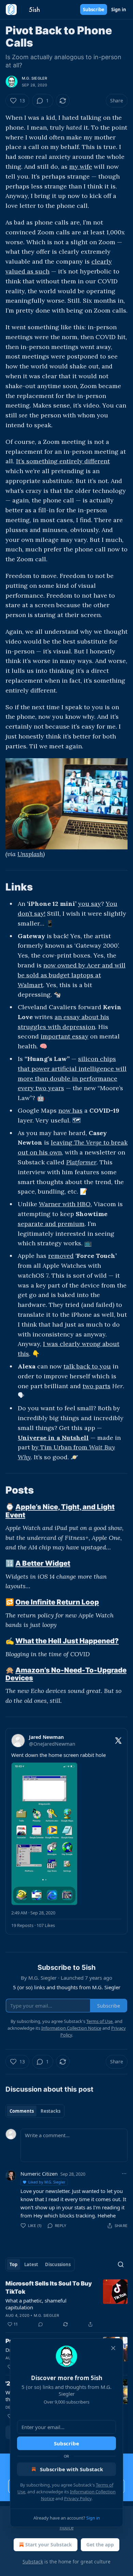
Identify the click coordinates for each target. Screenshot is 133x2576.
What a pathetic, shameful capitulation (36, 2304)
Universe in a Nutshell (53, 1438)
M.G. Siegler (34, 78)
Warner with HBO (65, 1204)
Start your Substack (49, 2545)
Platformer (81, 1162)
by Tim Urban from (60, 1447)
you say (90, 904)
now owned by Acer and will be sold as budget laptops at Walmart (72, 975)
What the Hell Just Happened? (67, 1641)
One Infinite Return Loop (57, 1602)
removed (61, 1256)
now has (70, 1110)
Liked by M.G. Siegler (47, 2182)
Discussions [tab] (58, 2264)
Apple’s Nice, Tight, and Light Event (60, 1511)
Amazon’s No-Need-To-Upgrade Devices (66, 1674)
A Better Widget (43, 1563)
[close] (113, 2348)
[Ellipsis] (124, 2174)
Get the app (100, 2545)
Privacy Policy (78, 2498)
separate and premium (51, 1224)
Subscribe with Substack (71, 2469)
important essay (64, 1036)
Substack (33, 2562)
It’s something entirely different (63, 461)
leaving (62, 1142)
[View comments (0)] (41, 2324)
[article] (66, 2304)
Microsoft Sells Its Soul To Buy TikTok (49, 2288)
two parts (97, 1386)
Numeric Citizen (39, 2174)
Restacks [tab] (50, 2111)
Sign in (119, 10)
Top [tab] (13, 2264)
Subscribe (94, 10)
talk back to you (87, 1366)
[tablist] (35, 2111)
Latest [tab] (31, 2264)
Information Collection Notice (71, 2028)
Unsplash (30, 854)
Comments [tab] (22, 2111)
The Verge (88, 1142)
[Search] (121, 2264)
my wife (81, 167)
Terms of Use (99, 2021)
